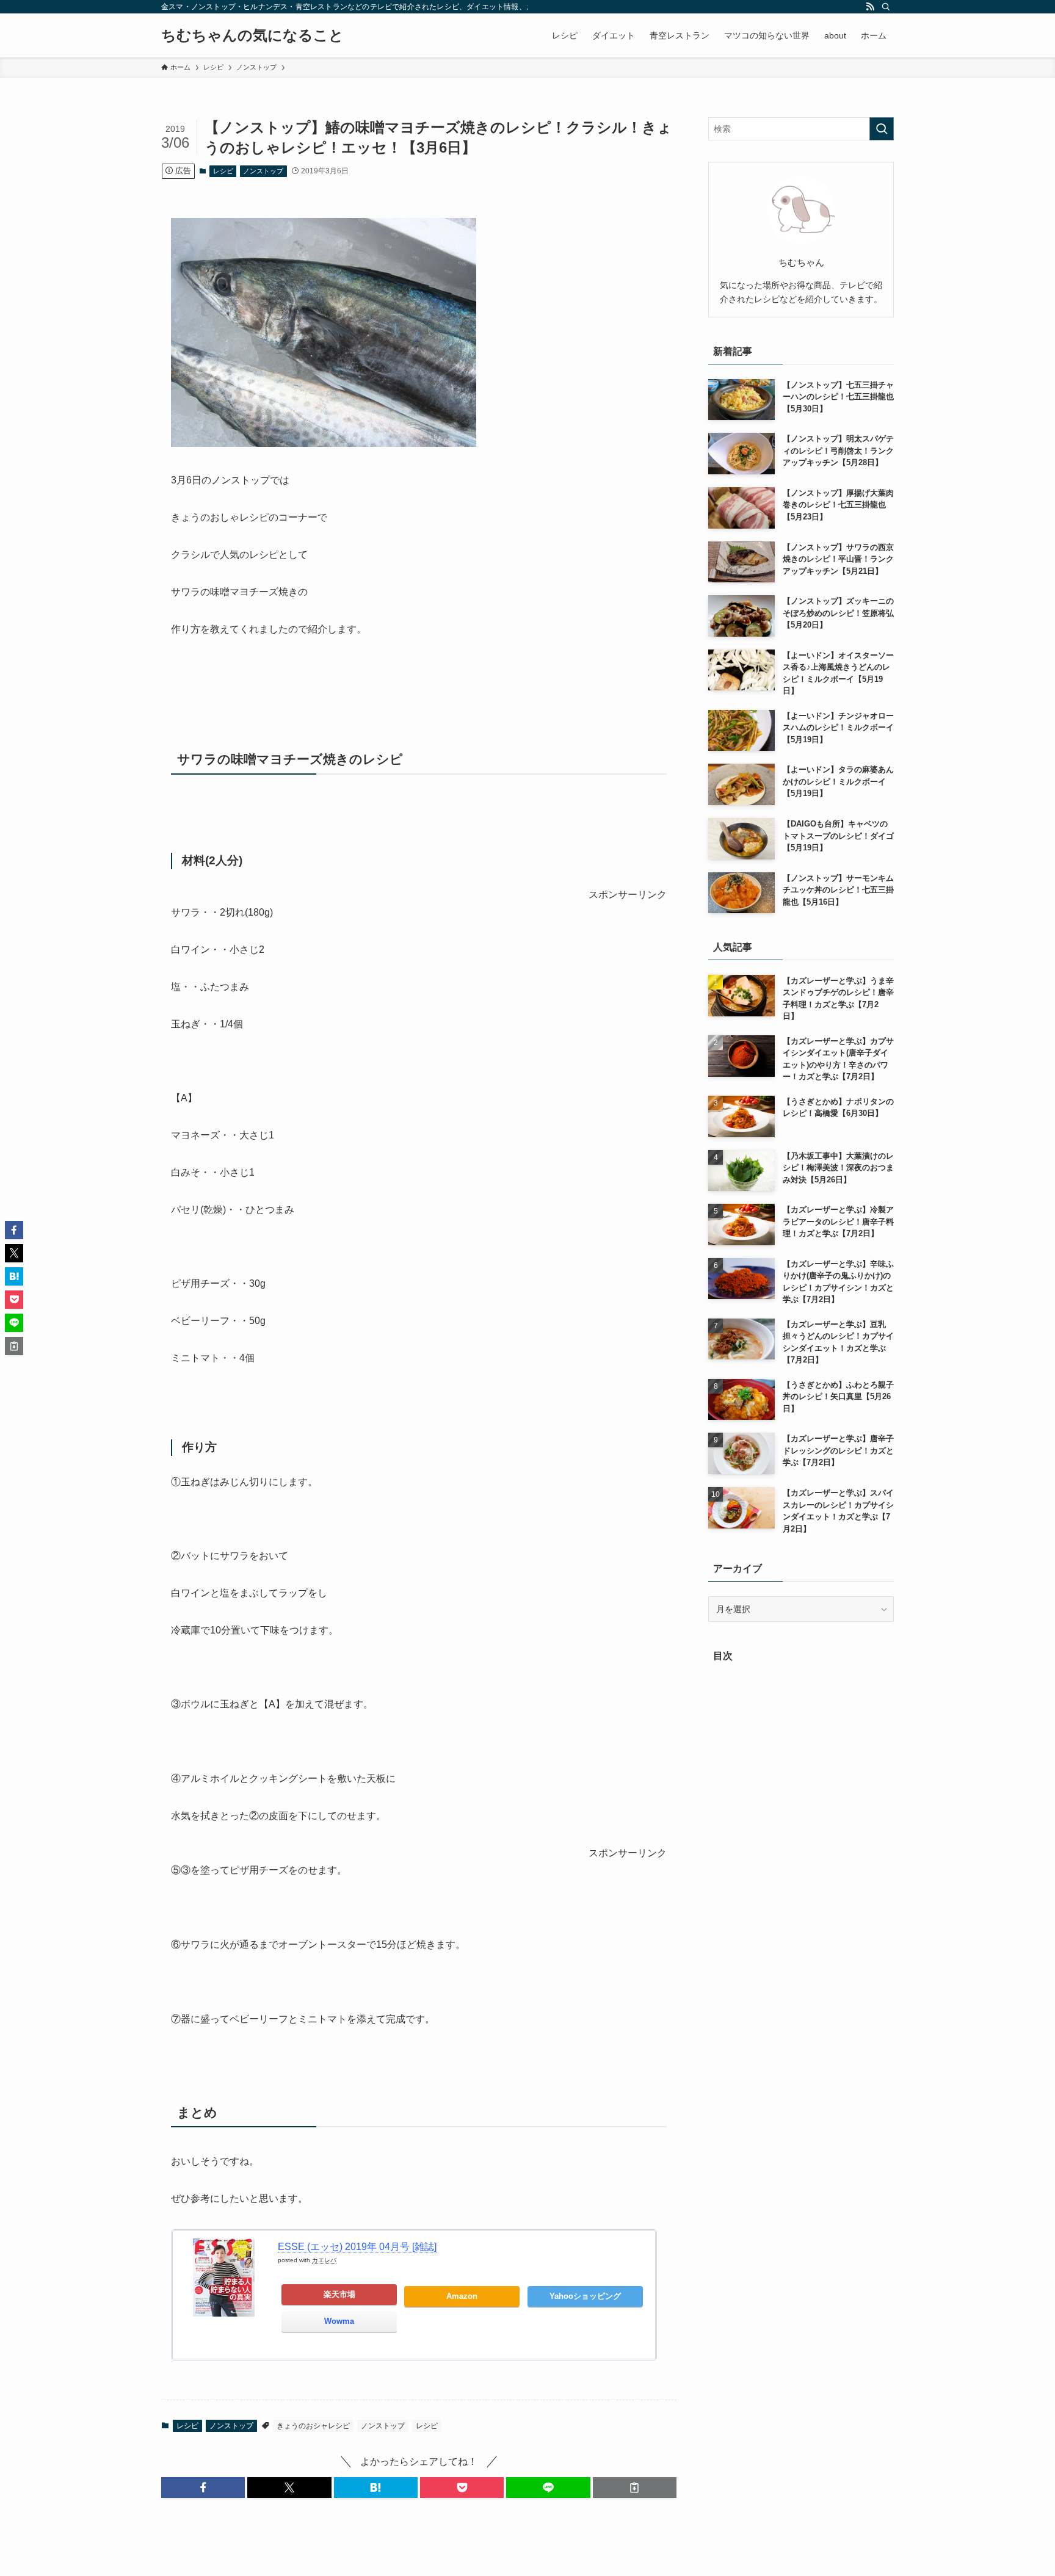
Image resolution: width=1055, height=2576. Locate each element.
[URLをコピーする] (635, 2487)
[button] (203, 2487)
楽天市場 (339, 2294)
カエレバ (324, 2260)
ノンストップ (263, 171)
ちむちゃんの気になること (252, 35)
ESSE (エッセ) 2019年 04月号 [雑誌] (357, 2247)
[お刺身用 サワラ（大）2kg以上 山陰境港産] (324, 443)
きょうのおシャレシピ (313, 2426)
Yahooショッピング (585, 2296)
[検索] (886, 7)
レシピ (223, 171)
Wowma (339, 2321)
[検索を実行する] (882, 129)
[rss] (870, 7)
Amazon (462, 2296)
